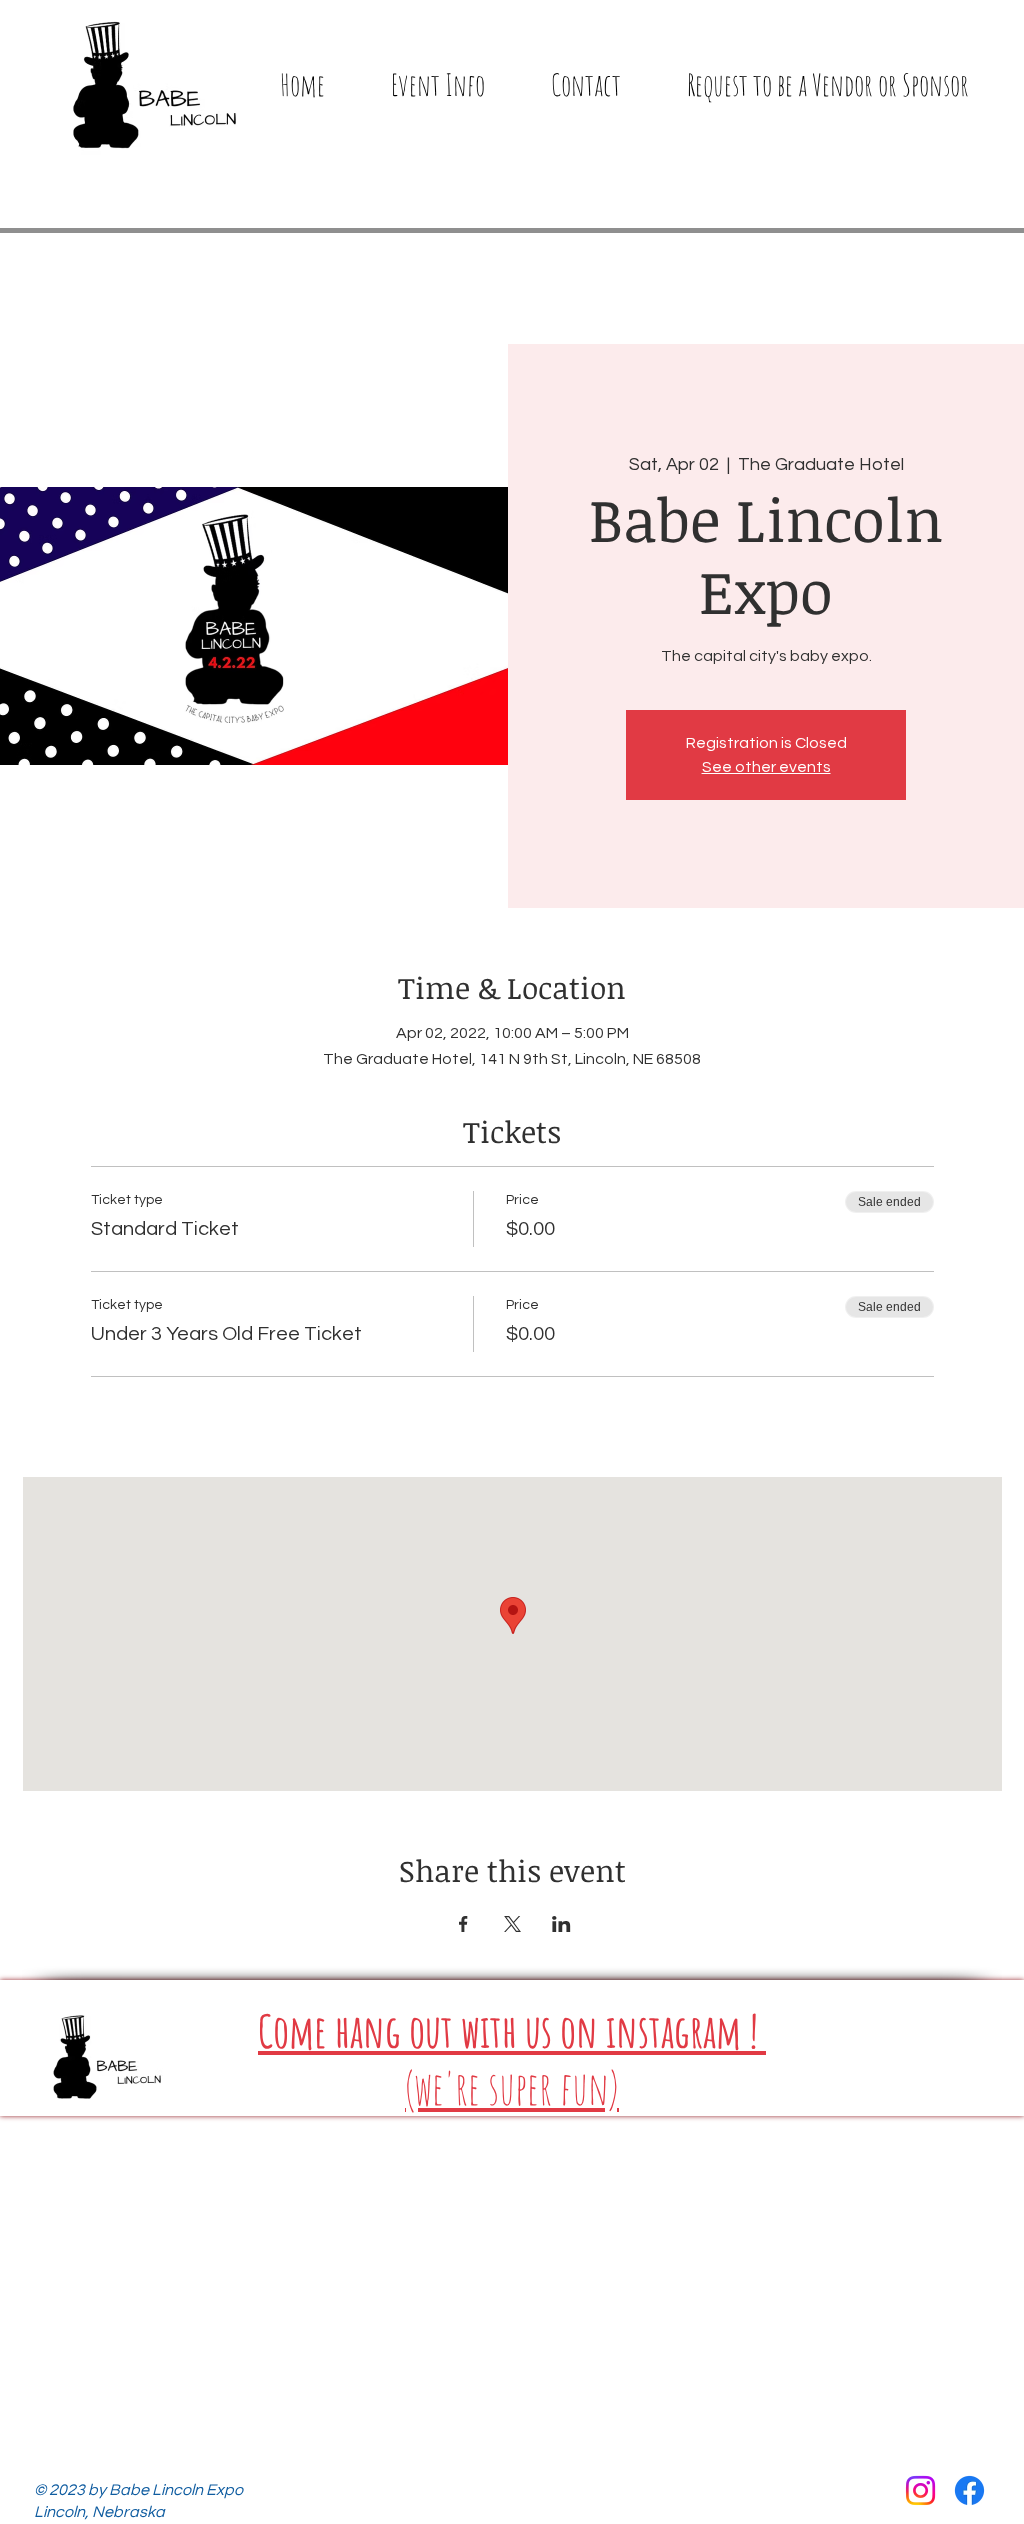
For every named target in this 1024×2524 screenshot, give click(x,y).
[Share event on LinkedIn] (561, 1924)
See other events (766, 767)
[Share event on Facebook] (463, 1924)
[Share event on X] (512, 1924)
